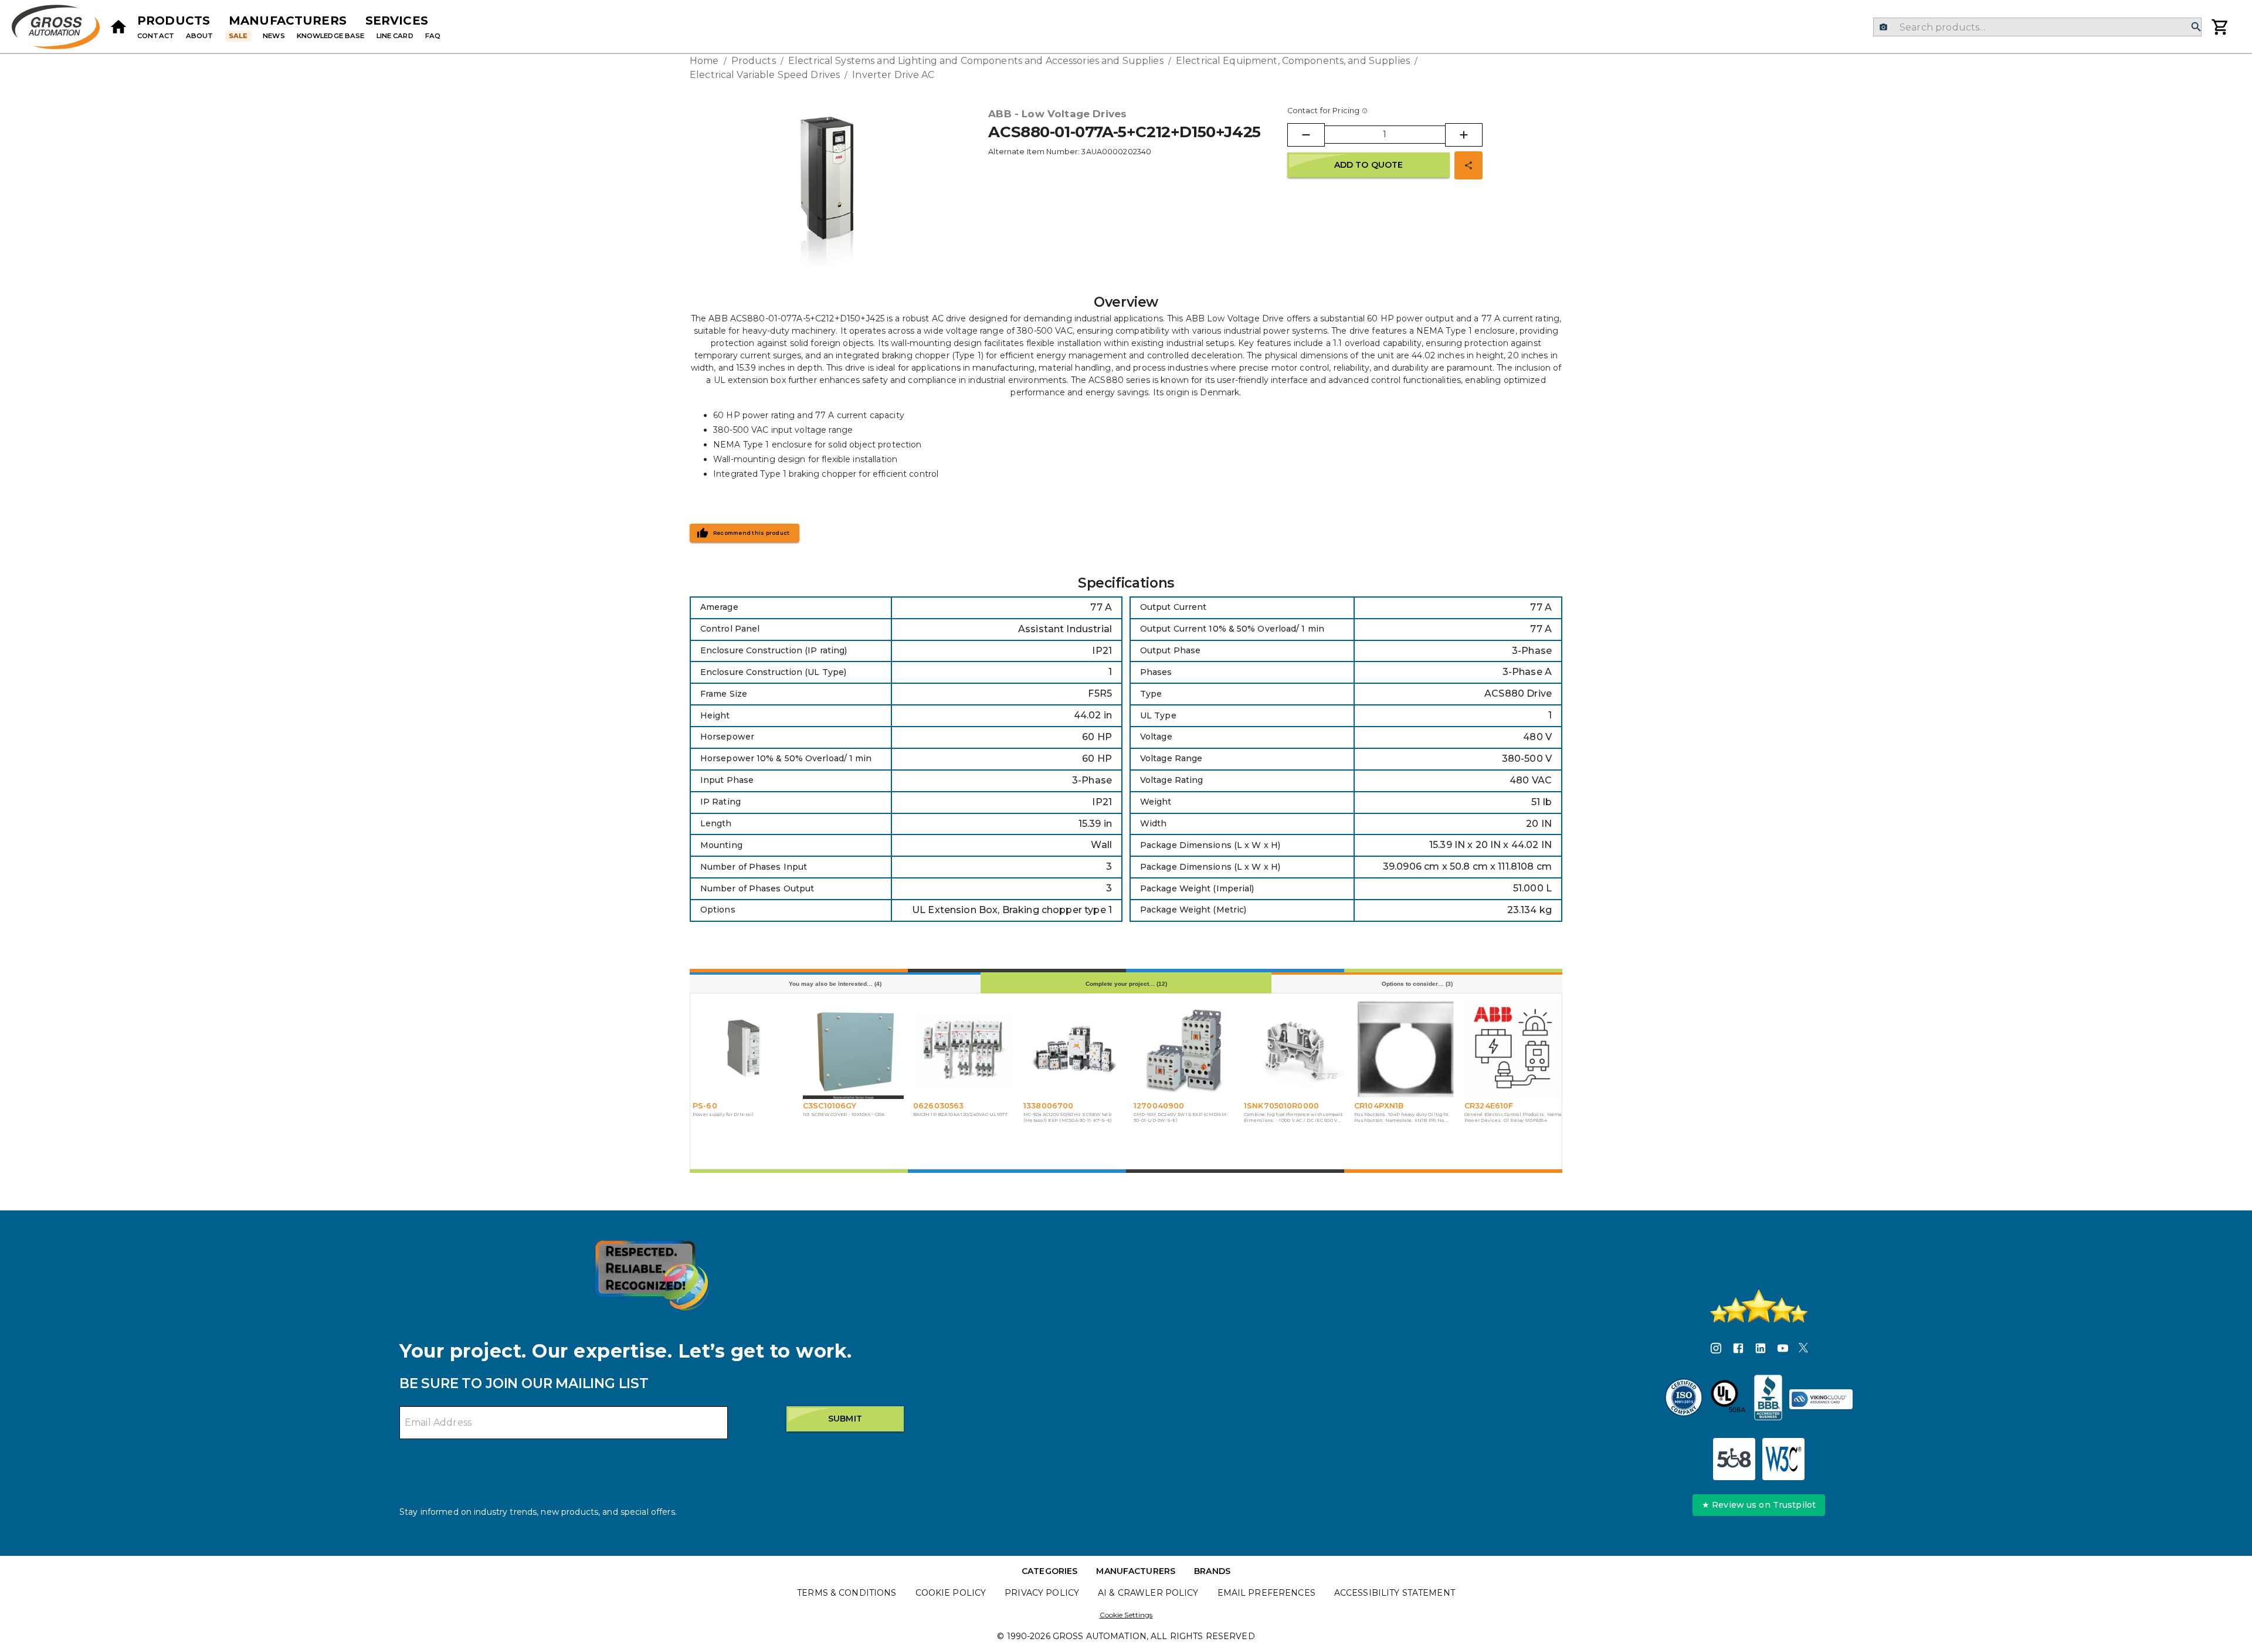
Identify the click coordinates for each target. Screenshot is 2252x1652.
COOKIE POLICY (951, 1593)
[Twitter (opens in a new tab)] (1803, 1350)
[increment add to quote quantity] (1464, 135)
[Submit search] (2196, 27)
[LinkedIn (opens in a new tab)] (1761, 1350)
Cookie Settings (1126, 1615)
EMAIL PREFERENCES (1266, 1593)
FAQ (433, 36)
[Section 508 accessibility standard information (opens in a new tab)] (1734, 1459)
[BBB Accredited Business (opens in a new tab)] (1768, 1399)
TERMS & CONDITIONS (847, 1593)
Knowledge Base (331, 36)
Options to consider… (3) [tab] (1417, 984)
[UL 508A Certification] (1728, 1399)
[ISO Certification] (1684, 1399)
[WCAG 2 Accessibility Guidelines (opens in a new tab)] (1783, 1459)
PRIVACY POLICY (1042, 1593)
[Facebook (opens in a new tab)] (1738, 1350)
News (274, 36)
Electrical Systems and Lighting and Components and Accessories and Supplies (976, 61)
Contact (156, 36)
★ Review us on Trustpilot (1759, 1505)
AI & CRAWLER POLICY (1148, 1593)
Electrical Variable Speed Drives (765, 75)
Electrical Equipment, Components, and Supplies (1293, 61)
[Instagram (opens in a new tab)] (1716, 1350)
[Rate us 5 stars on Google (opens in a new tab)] (1759, 1306)
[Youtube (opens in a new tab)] (1783, 1350)
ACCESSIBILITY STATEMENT (1395, 1593)
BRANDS (1212, 1571)
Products (174, 21)
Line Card (395, 36)
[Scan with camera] (1883, 27)
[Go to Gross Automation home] (118, 27)
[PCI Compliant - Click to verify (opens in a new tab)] (1821, 1399)
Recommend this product (752, 533)
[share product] (1468, 165)
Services (397, 21)
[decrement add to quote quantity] (1306, 135)
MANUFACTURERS (1136, 1571)
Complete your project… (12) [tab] (1126, 984)
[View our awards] (652, 1275)
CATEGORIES (1049, 1571)
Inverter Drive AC (893, 75)
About (200, 36)
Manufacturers (288, 21)
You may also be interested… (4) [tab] (835, 984)
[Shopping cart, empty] (2220, 27)
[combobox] (2037, 27)
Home (704, 61)
